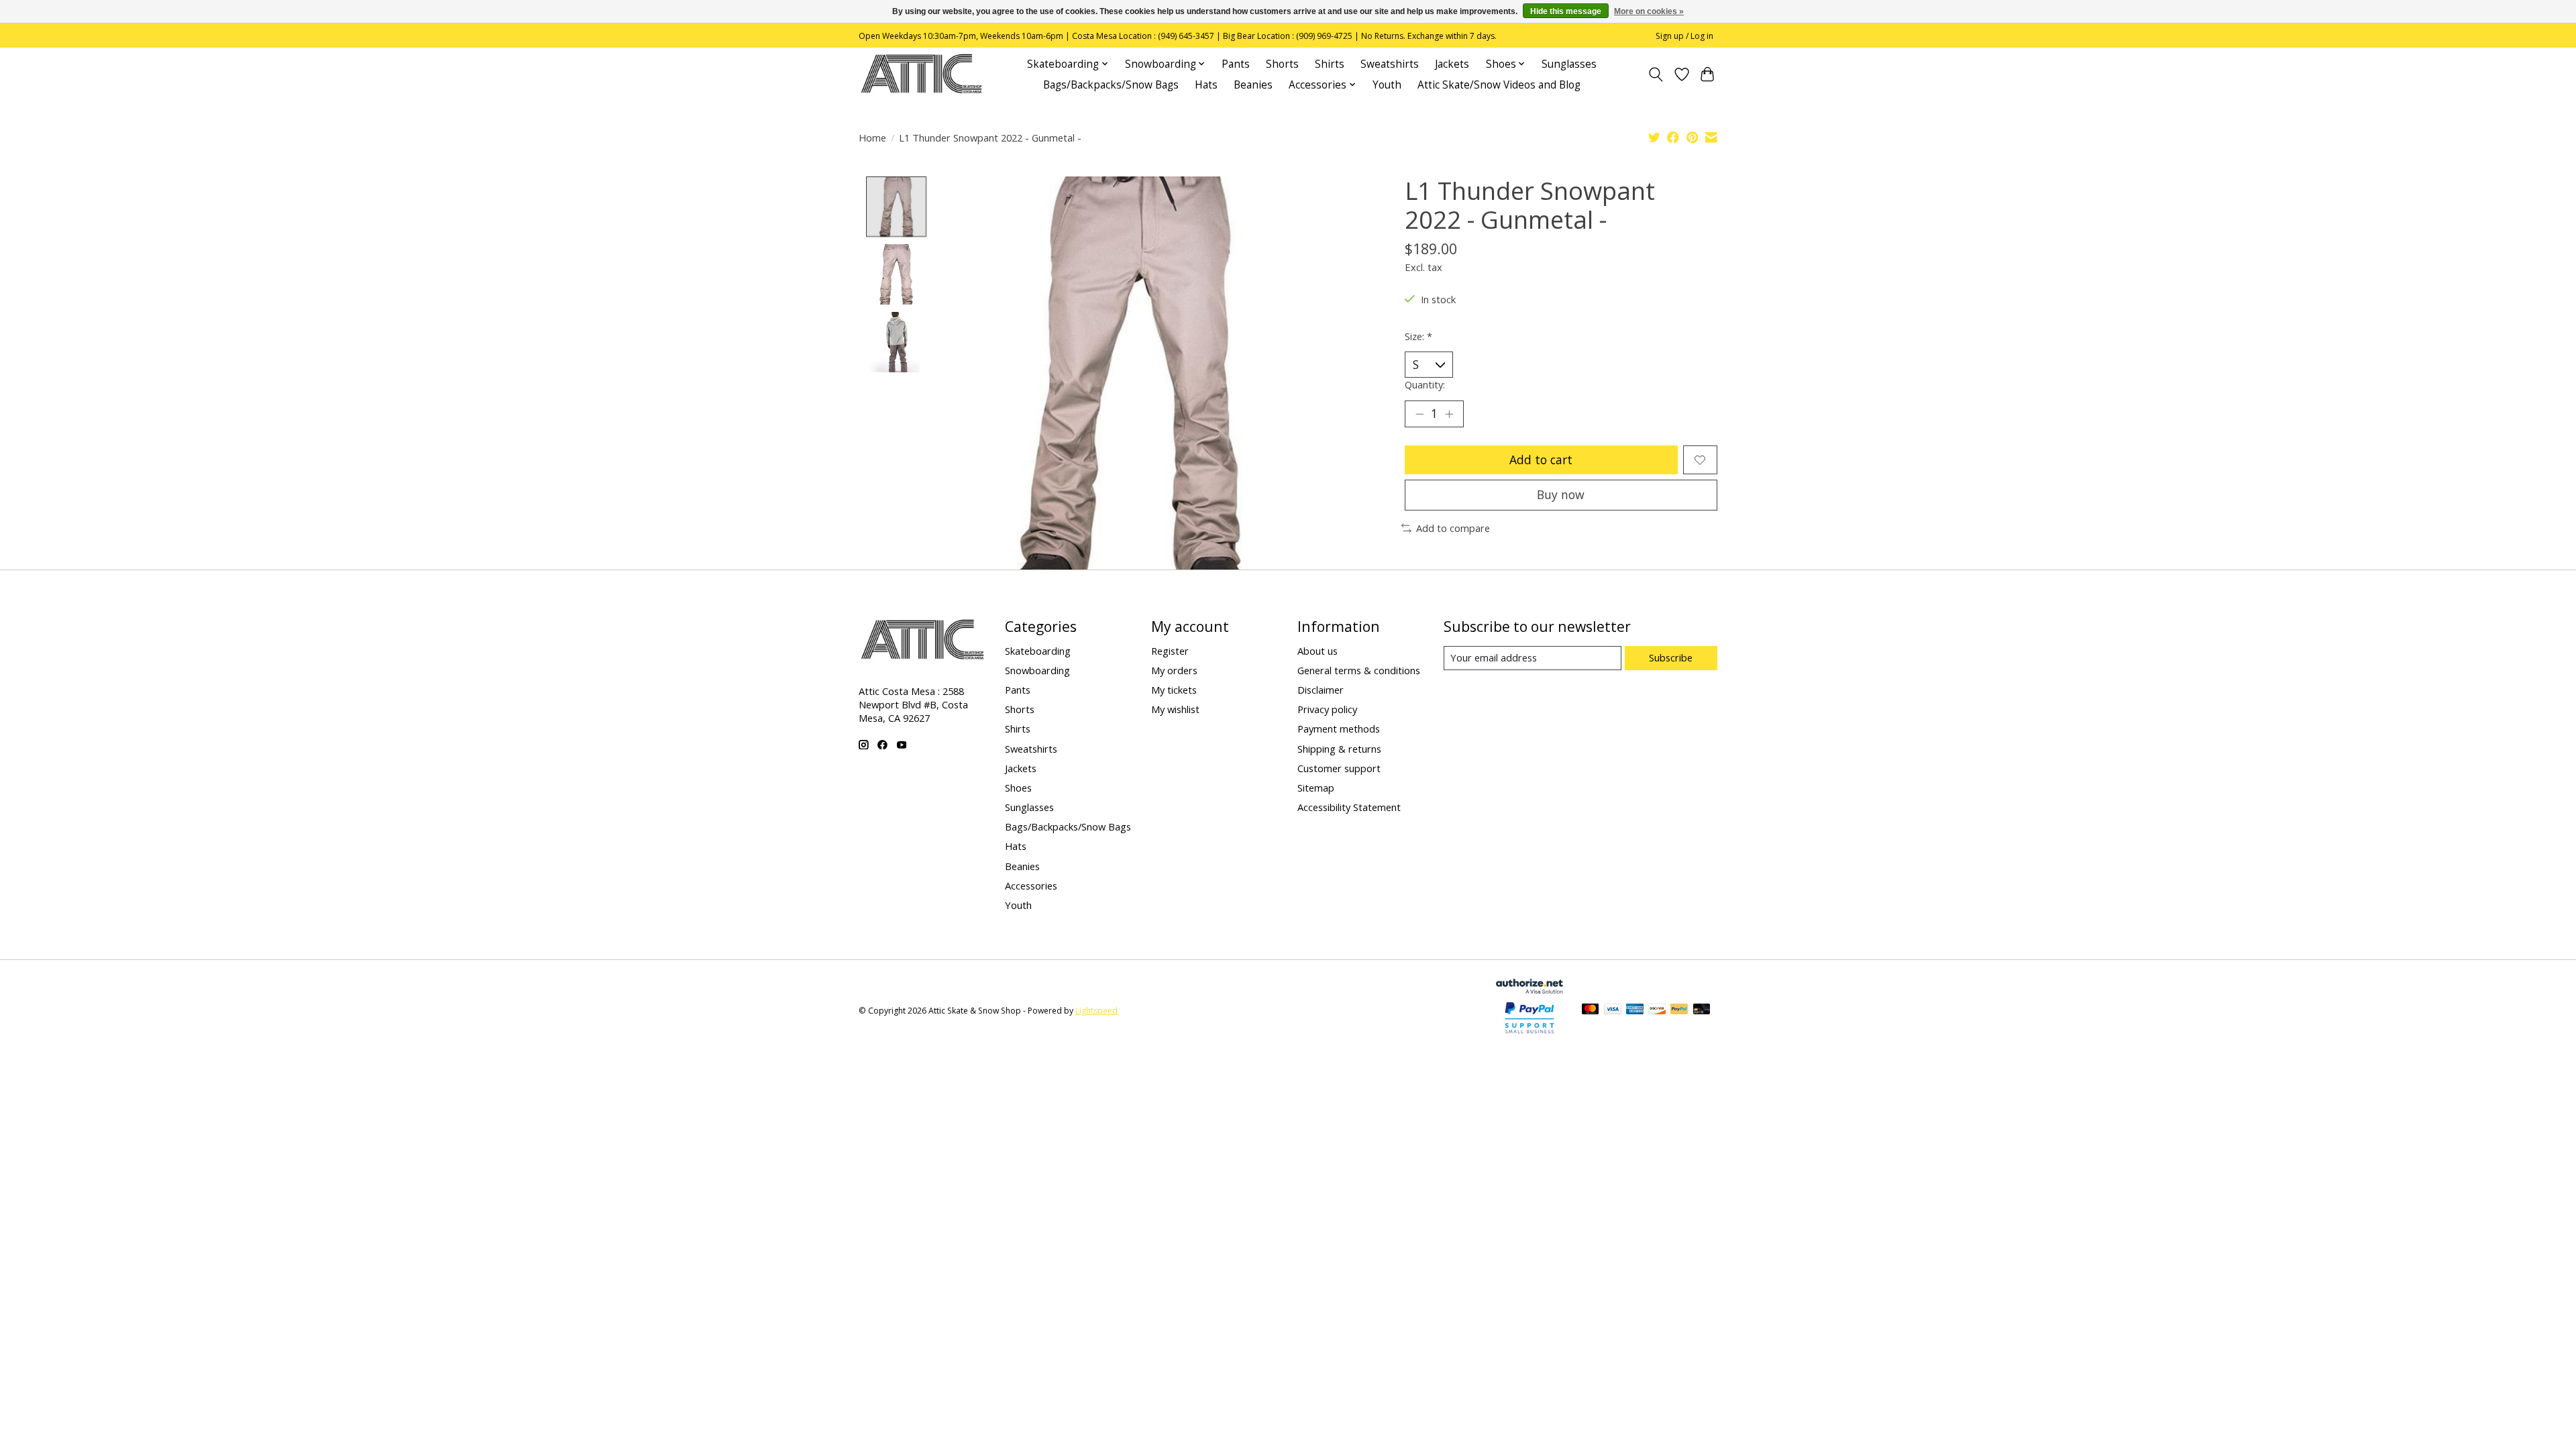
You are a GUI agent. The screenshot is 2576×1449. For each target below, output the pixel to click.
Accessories (1031, 885)
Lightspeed (1096, 1011)
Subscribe (1671, 657)
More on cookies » (1649, 11)
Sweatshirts (1390, 64)
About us (1318, 651)
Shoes (1018, 788)
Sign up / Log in (1684, 36)
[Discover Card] (1657, 1010)
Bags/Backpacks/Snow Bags (1111, 85)
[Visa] (1613, 1010)
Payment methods (1339, 729)
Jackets (1452, 64)
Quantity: (1425, 384)
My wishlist (1175, 709)
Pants (1236, 64)
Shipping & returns (1339, 749)
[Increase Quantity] (1449, 414)
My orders (1174, 670)
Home (872, 138)
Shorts (1282, 64)
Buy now (1561, 494)
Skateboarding (1038, 651)
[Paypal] (1529, 1034)
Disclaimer (1321, 690)
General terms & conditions (1359, 670)
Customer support (1339, 768)
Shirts (1330, 64)
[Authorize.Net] (1529, 989)
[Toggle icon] (1656, 74)
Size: (1418, 336)
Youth (1387, 85)
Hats (1206, 85)
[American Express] (1635, 1010)
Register (1170, 651)
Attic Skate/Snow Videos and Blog (1499, 85)
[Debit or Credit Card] (1702, 1010)
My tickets (1174, 690)
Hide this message (1566, 11)
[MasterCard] (1591, 1010)
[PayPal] (1679, 1010)
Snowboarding (1037, 670)
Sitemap (1316, 788)
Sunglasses (1569, 64)
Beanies (1253, 85)
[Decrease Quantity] (1419, 414)
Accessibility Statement (1349, 807)
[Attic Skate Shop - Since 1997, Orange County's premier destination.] (921, 74)
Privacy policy (1327, 709)
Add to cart (1541, 460)
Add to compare (1453, 528)
